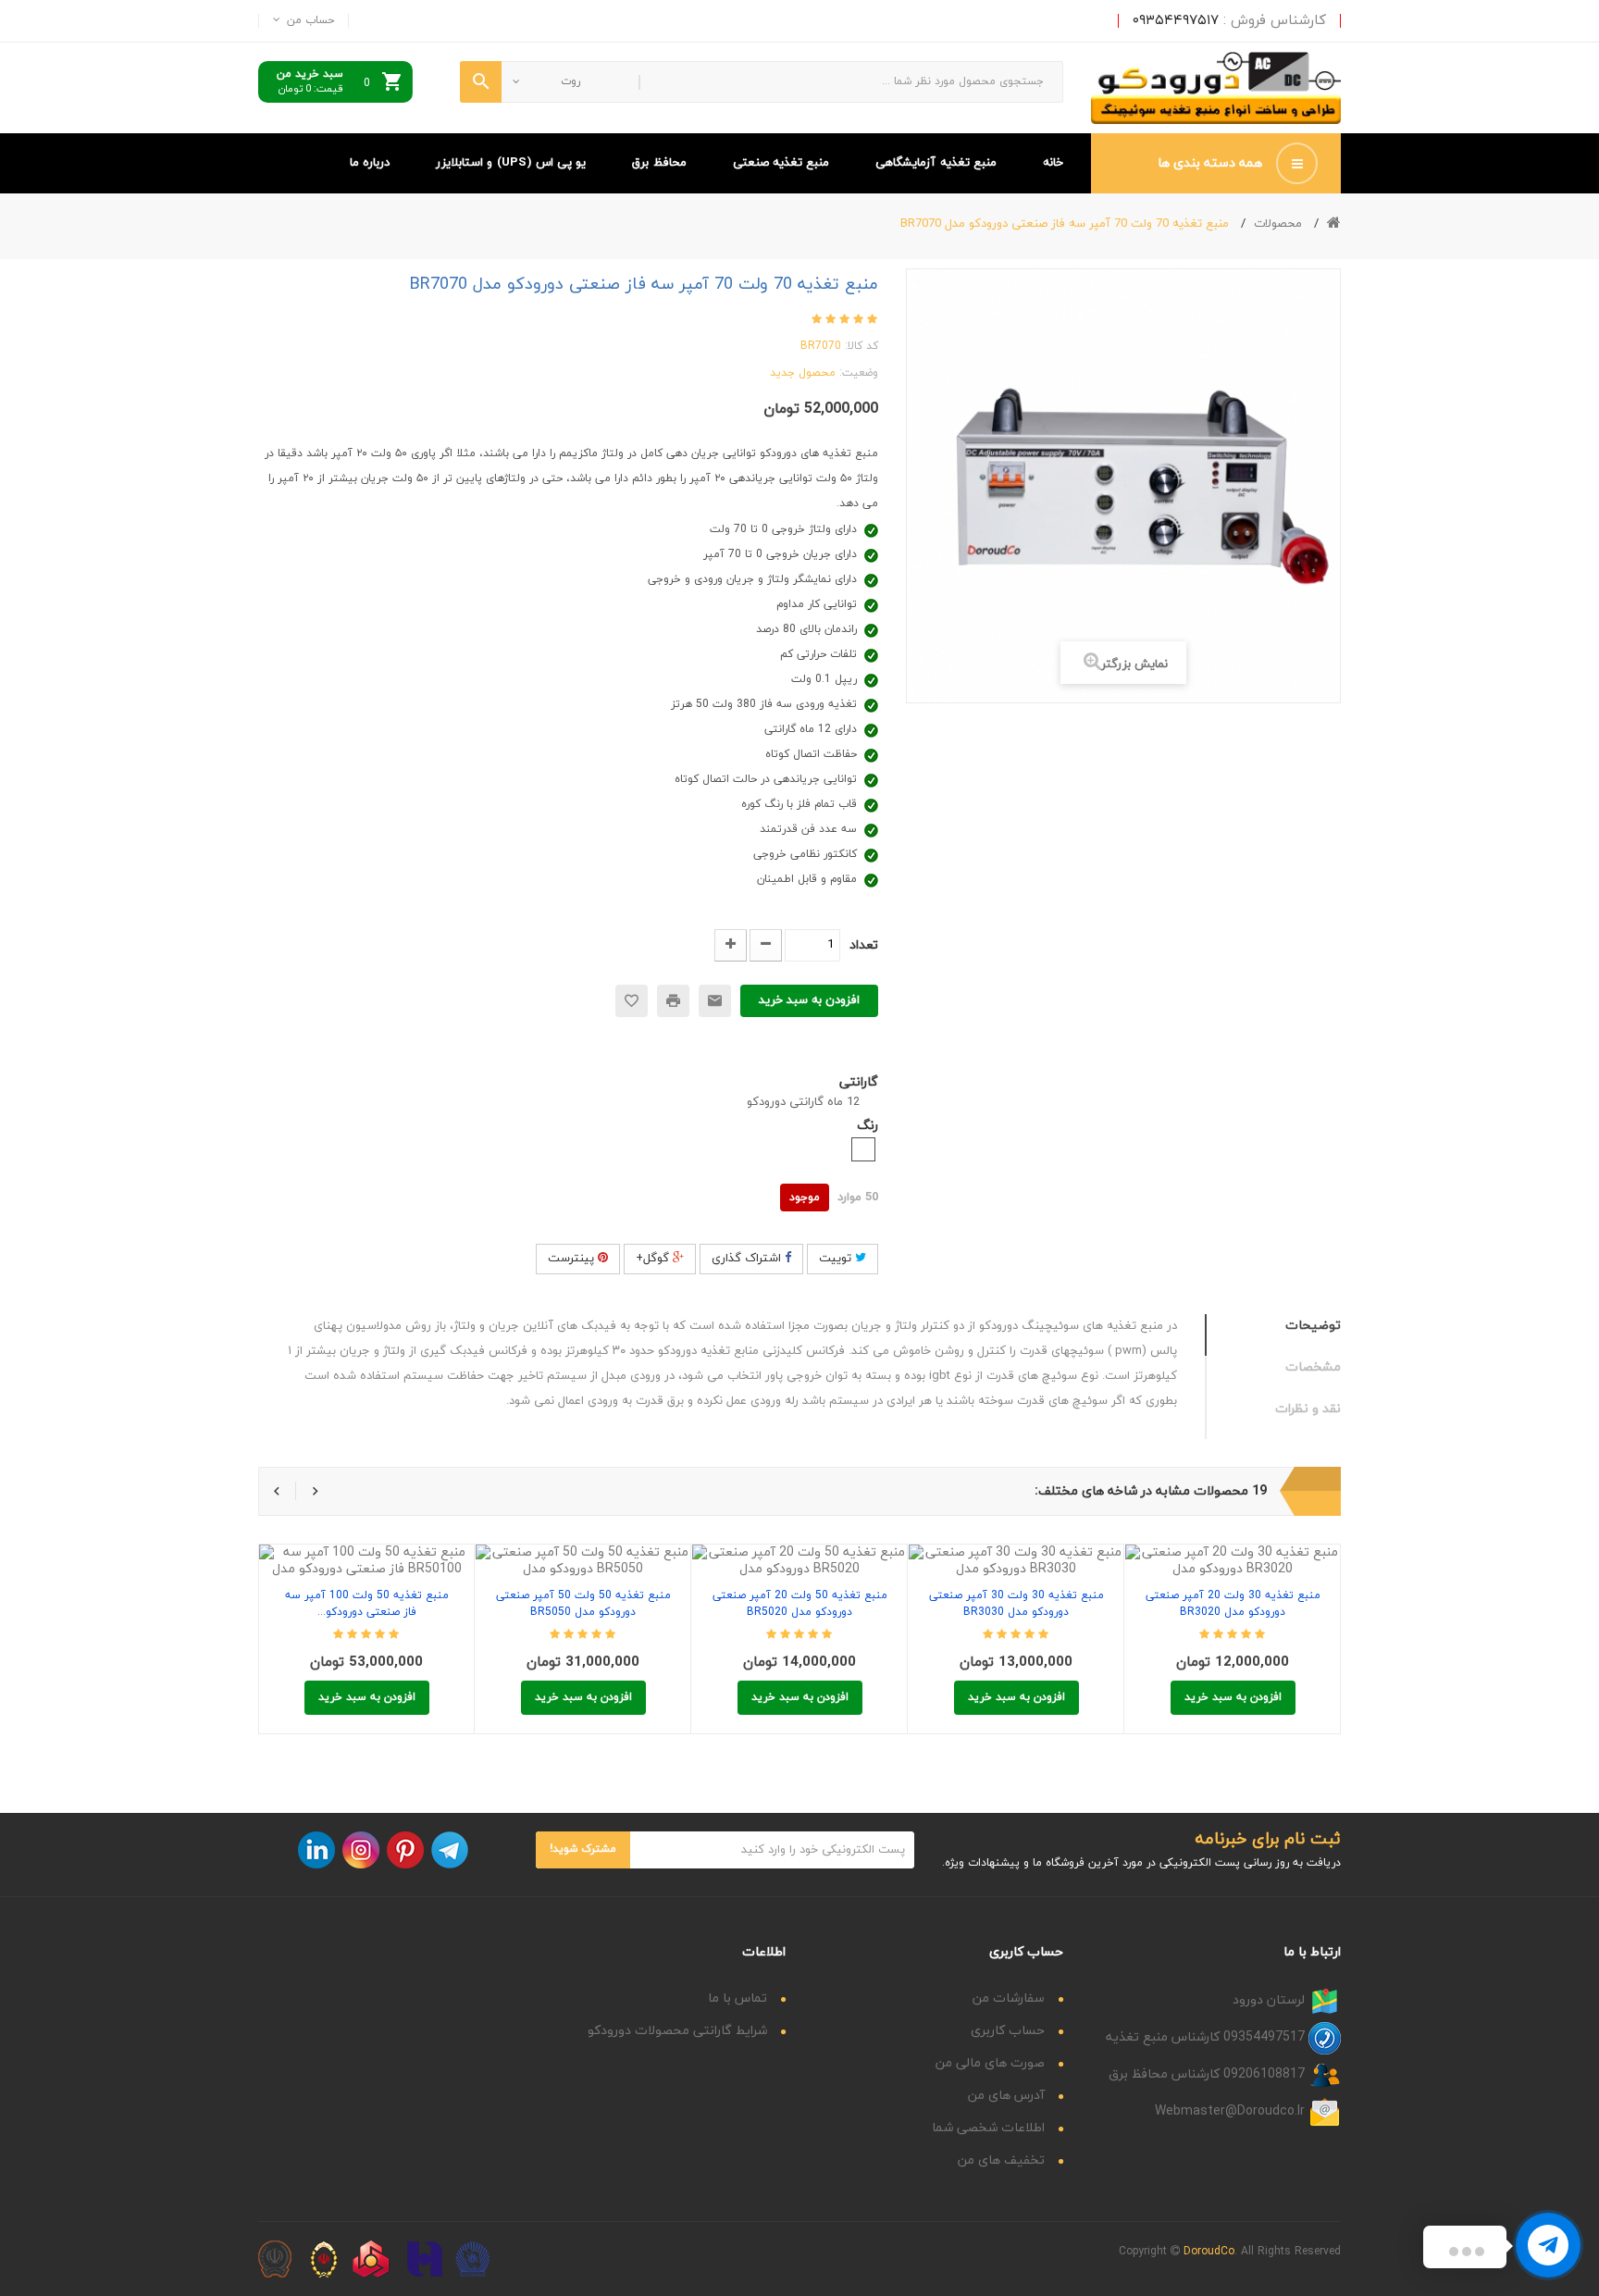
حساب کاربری (1008, 2031)
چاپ (673, 1001)
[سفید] (863, 1149)
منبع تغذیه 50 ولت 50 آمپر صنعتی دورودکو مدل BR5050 (583, 1604)
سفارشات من (1009, 1998)
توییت (837, 1259)
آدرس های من (1006, 2096)
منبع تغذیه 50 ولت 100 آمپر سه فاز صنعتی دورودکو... (367, 1604)
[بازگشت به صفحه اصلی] (1334, 223)
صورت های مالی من (990, 2063)
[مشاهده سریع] (325, 1551)
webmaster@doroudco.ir (1230, 2110)
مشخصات (1313, 1367)
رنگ (866, 1126)
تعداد (864, 945)
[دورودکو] (1216, 88)
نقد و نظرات (1308, 1409)
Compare (367, 1551)
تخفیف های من (1001, 2160)
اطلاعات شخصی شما (988, 2128)
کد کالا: (861, 346)
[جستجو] (481, 82)
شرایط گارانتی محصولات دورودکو (677, 2031)
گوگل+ (654, 1259)
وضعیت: (859, 373)
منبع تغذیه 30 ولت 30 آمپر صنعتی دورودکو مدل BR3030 (1016, 1604)
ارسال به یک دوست (715, 1001)
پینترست (573, 1259)
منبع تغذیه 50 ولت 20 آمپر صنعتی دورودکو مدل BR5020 (800, 1604)
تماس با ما (738, 1998)
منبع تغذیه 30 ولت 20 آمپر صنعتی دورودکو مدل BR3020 (1233, 1604)
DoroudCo (1209, 2252)
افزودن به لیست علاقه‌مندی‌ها (409, 1551)
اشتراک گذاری (748, 1259)
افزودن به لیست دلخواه (632, 1001)
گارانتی (857, 1082)
